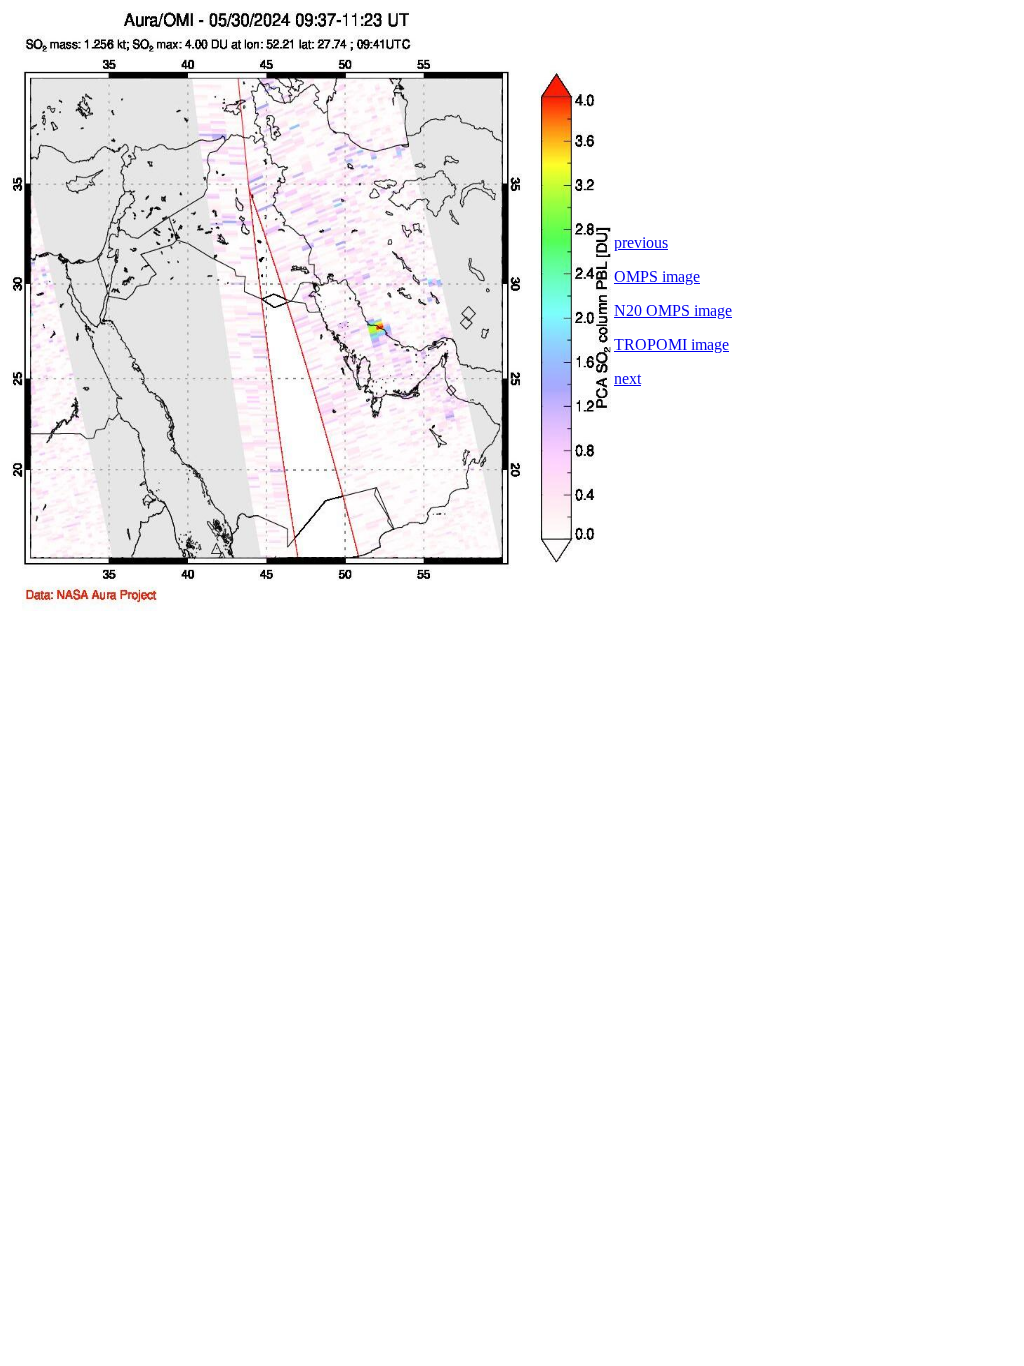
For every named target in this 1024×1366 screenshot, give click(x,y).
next (627, 378)
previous (641, 242)
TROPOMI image (671, 344)
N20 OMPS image (673, 310)
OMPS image (657, 276)
